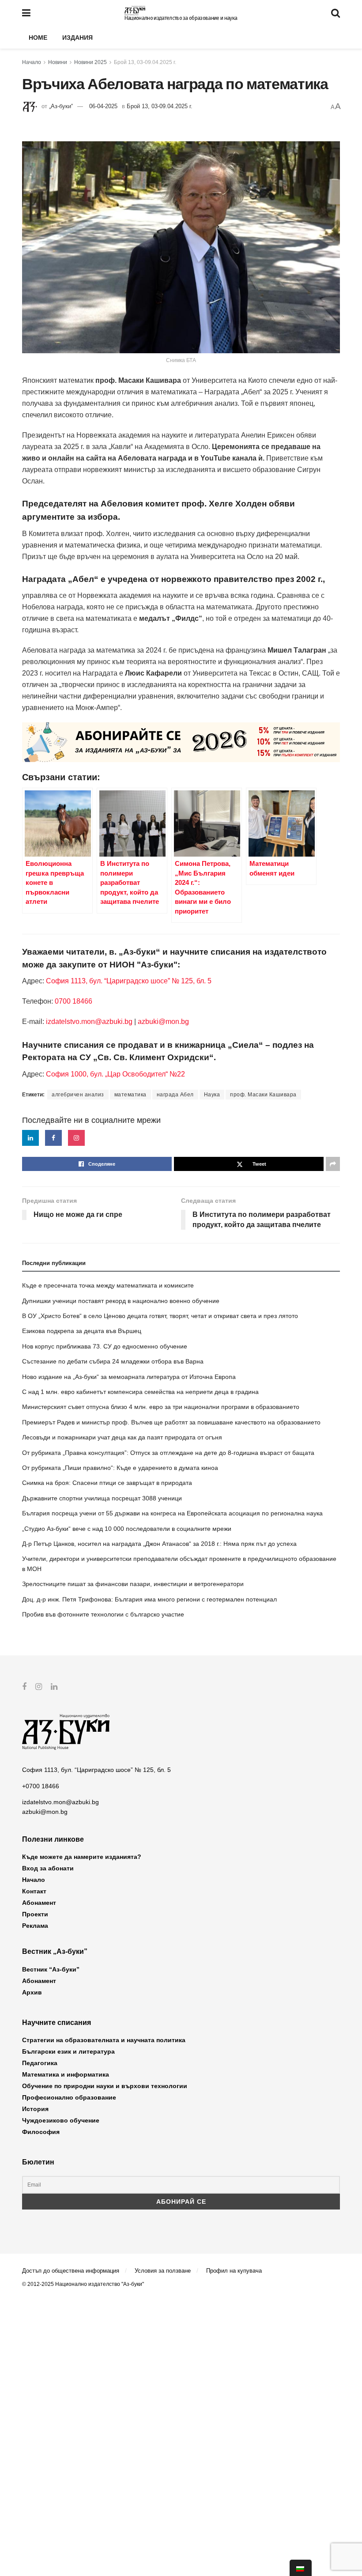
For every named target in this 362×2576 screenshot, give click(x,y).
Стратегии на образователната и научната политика (104, 2040)
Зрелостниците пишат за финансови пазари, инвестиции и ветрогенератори (133, 1584)
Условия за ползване (163, 2271)
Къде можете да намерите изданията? (82, 1857)
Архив (32, 1992)
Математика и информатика (66, 2074)
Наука (212, 1095)
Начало (32, 62)
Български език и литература (68, 2051)
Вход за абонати (48, 1868)
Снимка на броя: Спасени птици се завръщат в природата (107, 1483)
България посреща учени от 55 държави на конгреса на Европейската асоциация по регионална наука (172, 1513)
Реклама (35, 1926)
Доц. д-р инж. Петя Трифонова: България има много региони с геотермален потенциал (149, 1599)
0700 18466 (74, 1001)
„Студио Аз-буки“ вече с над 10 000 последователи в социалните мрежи (127, 1529)
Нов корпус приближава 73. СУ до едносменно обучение (105, 1346)
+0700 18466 (41, 1786)
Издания (77, 38)
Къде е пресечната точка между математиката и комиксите (108, 1285)
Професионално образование (69, 2097)
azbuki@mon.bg (163, 1022)
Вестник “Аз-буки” (51, 1969)
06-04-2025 (103, 106)
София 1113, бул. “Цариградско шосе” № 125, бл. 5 (128, 981)
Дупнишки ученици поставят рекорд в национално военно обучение (121, 1301)
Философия (41, 2132)
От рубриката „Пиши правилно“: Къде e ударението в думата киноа (120, 1468)
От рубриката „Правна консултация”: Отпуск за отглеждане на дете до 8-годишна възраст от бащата (168, 1453)
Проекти (35, 1914)
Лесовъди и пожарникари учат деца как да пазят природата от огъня (122, 1437)
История (35, 2109)
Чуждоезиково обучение (61, 2120)
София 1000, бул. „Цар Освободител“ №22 (115, 1074)
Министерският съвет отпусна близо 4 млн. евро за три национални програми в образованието (161, 1407)
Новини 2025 (90, 62)
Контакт (34, 1891)
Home (38, 38)
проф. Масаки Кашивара (263, 1095)
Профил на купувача (234, 2271)
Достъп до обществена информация (71, 2271)
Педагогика (40, 2063)
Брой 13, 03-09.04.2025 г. (145, 62)
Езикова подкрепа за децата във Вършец (82, 1331)
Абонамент (39, 1903)
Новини (58, 62)
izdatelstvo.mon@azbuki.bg (89, 1022)
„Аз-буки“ (61, 106)
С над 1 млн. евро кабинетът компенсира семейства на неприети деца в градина (140, 1392)
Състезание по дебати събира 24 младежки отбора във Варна (113, 1361)
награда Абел (175, 1095)
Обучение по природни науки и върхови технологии (105, 2086)
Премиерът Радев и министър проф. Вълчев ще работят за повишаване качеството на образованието (171, 1422)
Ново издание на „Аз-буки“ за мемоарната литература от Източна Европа (129, 1377)
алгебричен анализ (78, 1095)
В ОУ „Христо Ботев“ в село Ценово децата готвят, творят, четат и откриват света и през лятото (160, 1316)
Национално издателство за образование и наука (181, 18)
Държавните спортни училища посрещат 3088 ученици (102, 1498)
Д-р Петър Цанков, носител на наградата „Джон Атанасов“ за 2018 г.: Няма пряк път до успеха (159, 1544)
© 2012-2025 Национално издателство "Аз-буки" (83, 2284)
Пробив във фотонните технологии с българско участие (103, 1614)
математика (130, 1095)
